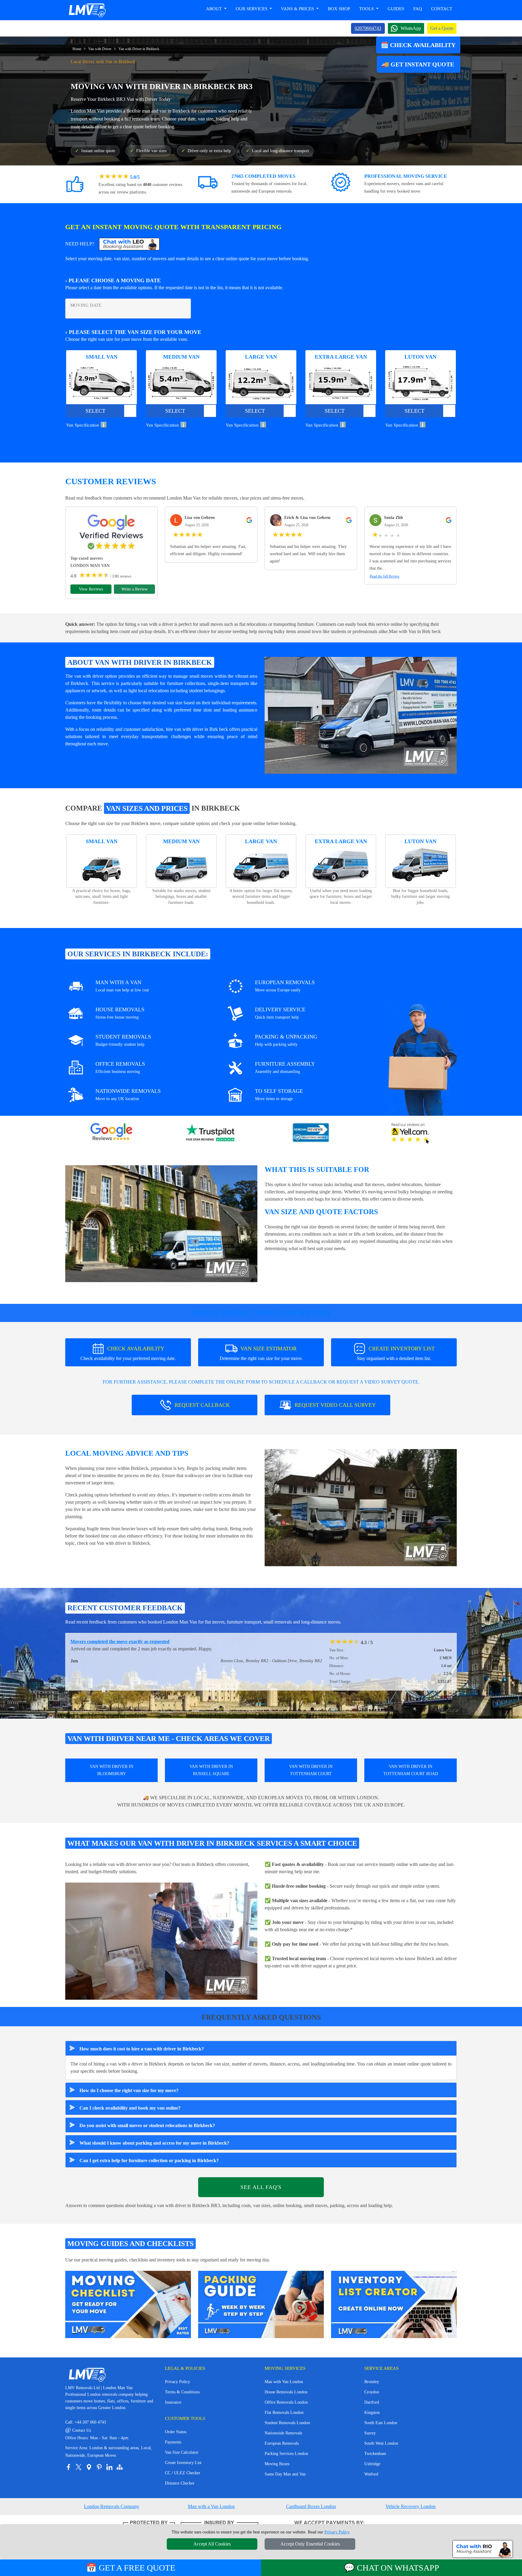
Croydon (372, 2392)
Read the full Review (385, 576)
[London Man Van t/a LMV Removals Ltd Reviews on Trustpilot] (211, 1133)
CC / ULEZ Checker (183, 2473)
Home (77, 49)
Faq (418, 9)
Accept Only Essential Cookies (310, 2544)
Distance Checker (180, 2483)
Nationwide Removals (283, 2433)
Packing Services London (286, 2454)
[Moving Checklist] (128, 2304)
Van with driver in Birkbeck (123, 1543)
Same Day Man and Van (285, 2474)
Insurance (173, 2402)
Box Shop (339, 9)
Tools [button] (367, 9)
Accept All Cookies (212, 2544)
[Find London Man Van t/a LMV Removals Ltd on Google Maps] (89, 2467)
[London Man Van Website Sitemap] (120, 2467)
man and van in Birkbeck (166, 111)
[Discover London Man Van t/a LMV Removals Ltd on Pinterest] (99, 2467)
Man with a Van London (211, 2506)
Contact (442, 9)
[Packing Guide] (261, 2304)
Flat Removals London (284, 2413)
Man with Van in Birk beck (415, 631)
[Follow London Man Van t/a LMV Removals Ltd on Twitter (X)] (79, 2467)
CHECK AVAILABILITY (128, 1353)
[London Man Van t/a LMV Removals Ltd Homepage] (87, 10)
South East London (381, 2423)
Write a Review (135, 589)
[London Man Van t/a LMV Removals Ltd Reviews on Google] (111, 1133)
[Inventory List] (394, 2304)
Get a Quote (442, 28)
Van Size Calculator (182, 2452)
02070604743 (368, 28)
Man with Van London (284, 2382)
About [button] (214, 9)
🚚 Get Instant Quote (419, 64)
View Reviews (91, 589)
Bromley (372, 2382)
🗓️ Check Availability (418, 45)
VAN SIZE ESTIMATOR (261, 1353)
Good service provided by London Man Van (116, 1642)
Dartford (372, 2402)
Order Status (176, 2432)
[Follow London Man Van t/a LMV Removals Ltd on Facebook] (68, 2467)
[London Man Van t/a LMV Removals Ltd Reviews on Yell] (411, 1133)
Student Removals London (287, 2423)
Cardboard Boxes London (311, 2506)
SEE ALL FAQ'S (261, 2187)
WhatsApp (411, 28)
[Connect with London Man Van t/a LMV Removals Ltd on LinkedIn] (109, 2467)
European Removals (282, 2443)
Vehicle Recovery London (411, 2506)
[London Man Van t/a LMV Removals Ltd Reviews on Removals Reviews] (311, 1133)
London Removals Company (112, 2506)
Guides (396, 9)
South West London (381, 2443)
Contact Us (78, 2430)
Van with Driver (100, 49)
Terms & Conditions (182, 2392)
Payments (173, 2442)
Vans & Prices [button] (298, 9)
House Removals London (286, 2392)
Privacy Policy (177, 2382)
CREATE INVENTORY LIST (396, 1353)
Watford (371, 2474)
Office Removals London (286, 2402)
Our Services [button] (252, 9)
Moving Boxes (277, 2464)
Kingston (372, 2413)
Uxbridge (372, 2464)
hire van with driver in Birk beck (197, 729)
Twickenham (375, 2454)
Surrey (370, 2433)
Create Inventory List (183, 2463)
